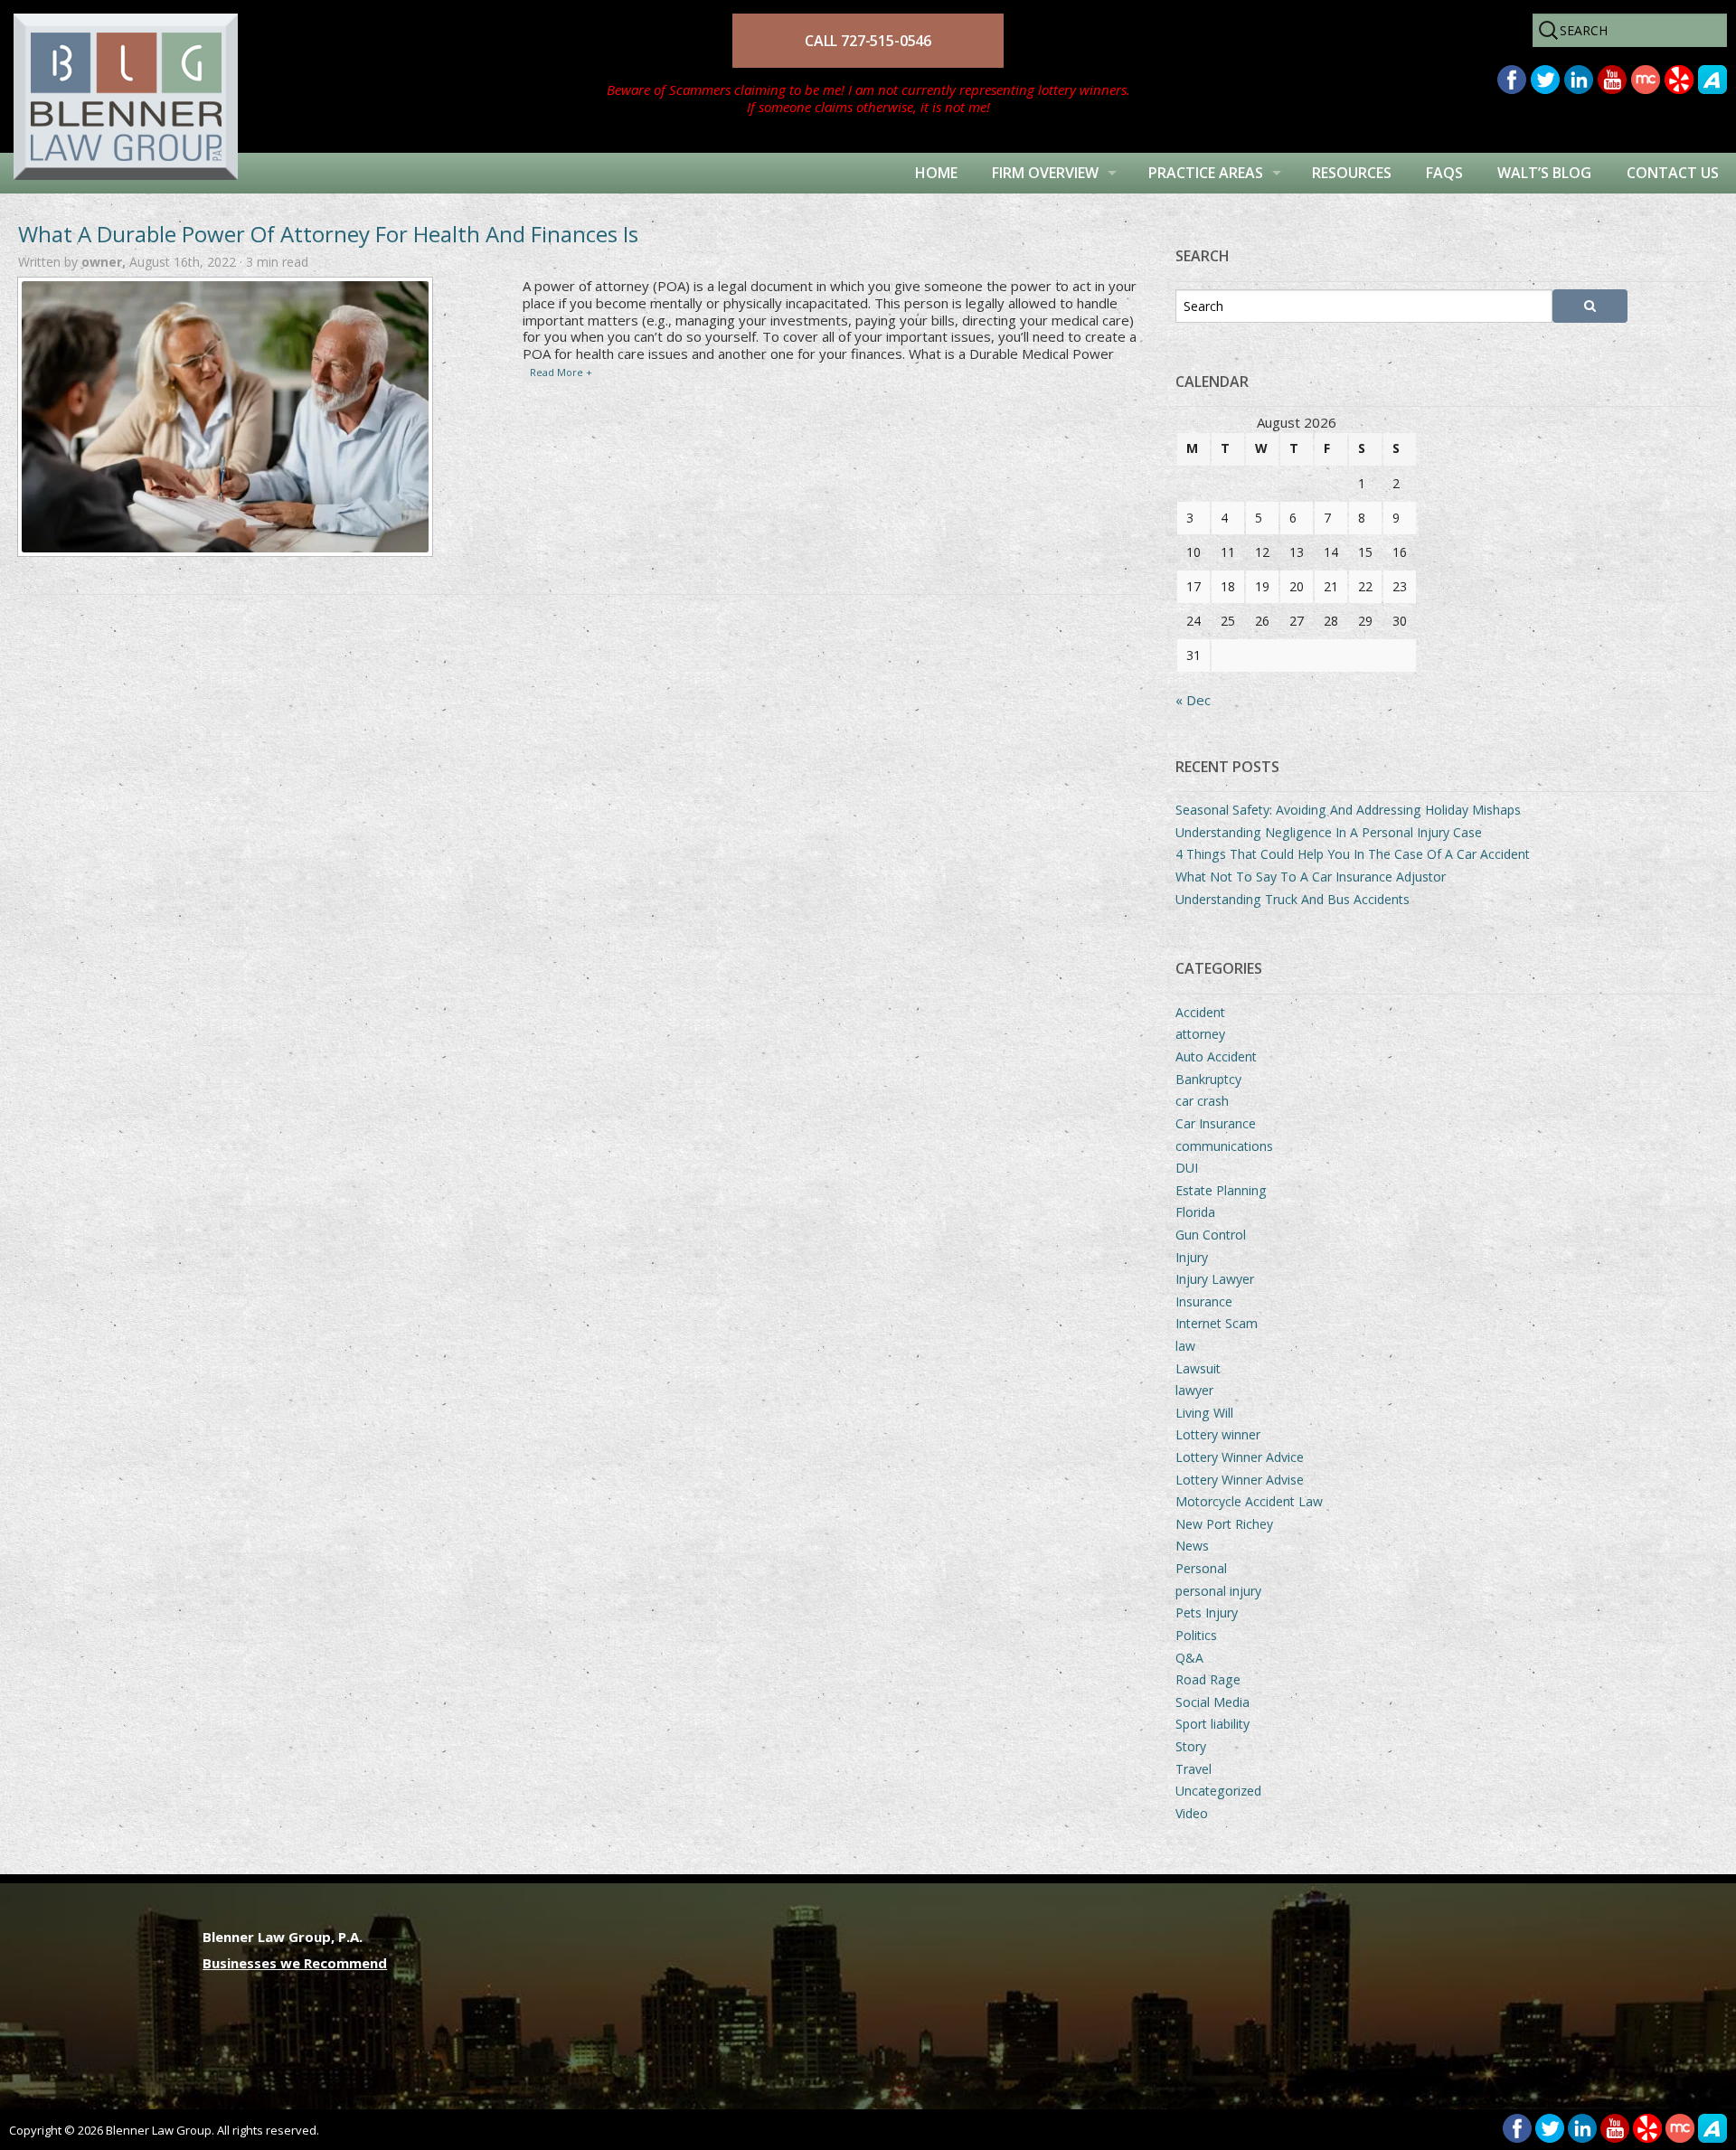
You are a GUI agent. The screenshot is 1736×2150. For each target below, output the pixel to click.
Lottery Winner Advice (1240, 1457)
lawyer (1194, 1390)
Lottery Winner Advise (1240, 1480)
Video (1192, 1813)
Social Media (1212, 1702)
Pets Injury (1207, 1612)
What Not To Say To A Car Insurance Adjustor (1311, 877)
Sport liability (1212, 1724)
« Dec (1193, 700)
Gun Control (1211, 1235)
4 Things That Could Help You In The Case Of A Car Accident (1353, 854)
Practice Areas (1206, 173)
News (1192, 1546)
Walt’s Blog (1544, 173)
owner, (105, 262)
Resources (1352, 173)
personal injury (1218, 1591)
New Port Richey (1224, 1524)
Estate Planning (1221, 1190)
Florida (1195, 1212)
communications (1224, 1146)
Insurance (1204, 1301)
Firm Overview (1045, 173)
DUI (1187, 1168)
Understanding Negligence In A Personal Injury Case (1329, 832)
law (1185, 1346)
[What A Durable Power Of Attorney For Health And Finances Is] (225, 417)
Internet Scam (1217, 1323)
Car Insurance (1216, 1123)
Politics (1196, 1635)
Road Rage (1208, 1679)
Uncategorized (1218, 1791)
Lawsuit (1198, 1368)
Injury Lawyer (1215, 1279)
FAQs (1444, 173)
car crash (1202, 1101)
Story (1191, 1746)
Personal (1201, 1568)
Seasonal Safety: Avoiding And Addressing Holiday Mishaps (1348, 810)
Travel (1193, 1769)
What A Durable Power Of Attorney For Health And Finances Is (328, 234)
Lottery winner (1218, 1434)
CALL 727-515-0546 (868, 41)
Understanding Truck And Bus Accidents (1293, 899)
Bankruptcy (1208, 1079)
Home (936, 173)
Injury (1192, 1257)
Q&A (1189, 1658)
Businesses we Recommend (295, 1963)
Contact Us (1673, 173)
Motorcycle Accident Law (1249, 1501)
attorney (1200, 1034)
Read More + (561, 372)
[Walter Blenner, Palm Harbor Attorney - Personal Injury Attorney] (119, 75)
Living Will (1204, 1413)
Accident (1200, 1012)
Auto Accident (1216, 1056)
